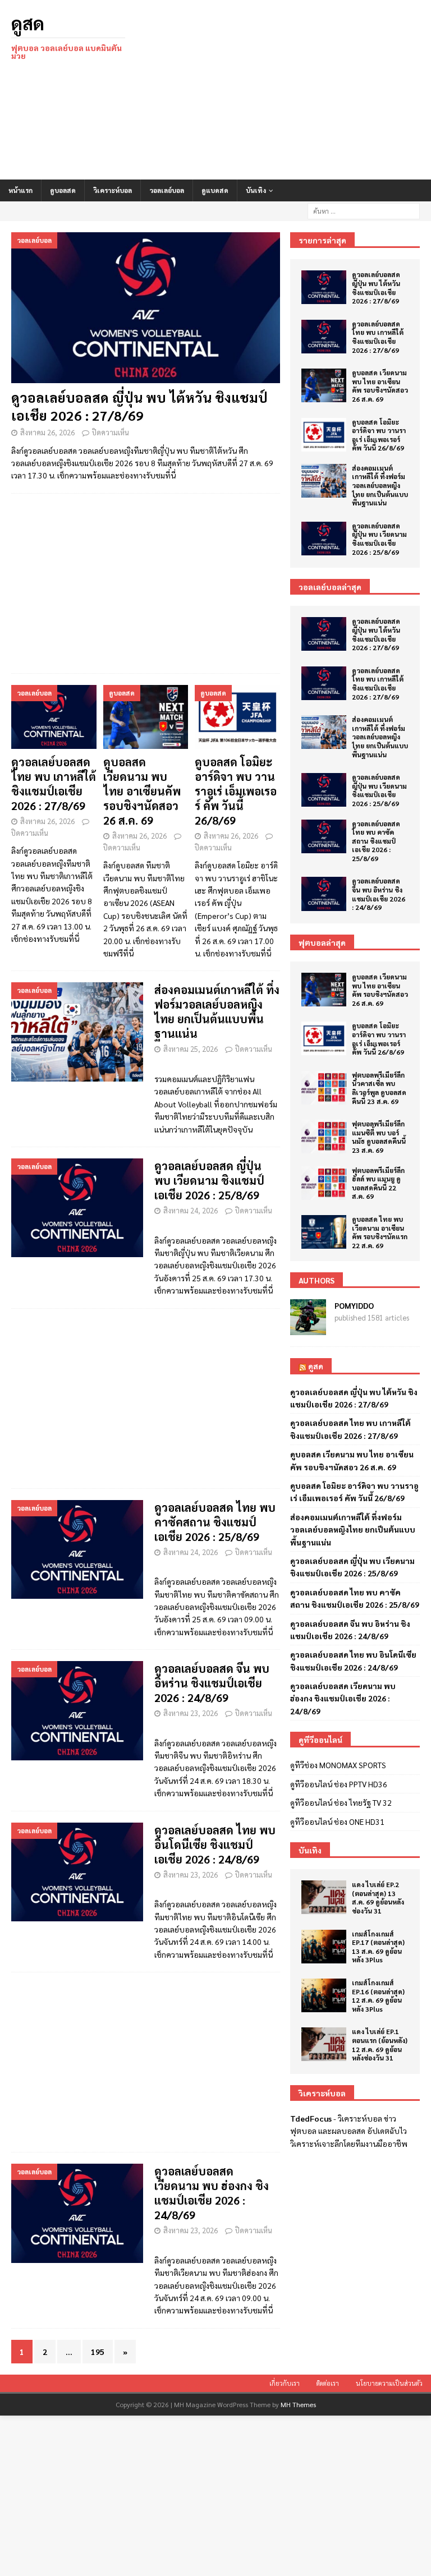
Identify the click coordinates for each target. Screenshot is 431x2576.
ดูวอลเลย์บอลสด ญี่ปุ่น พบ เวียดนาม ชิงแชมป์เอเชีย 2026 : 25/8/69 (209, 1180)
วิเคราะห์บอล (113, 190)
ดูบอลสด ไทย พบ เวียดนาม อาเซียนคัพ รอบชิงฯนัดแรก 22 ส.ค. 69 (380, 1232)
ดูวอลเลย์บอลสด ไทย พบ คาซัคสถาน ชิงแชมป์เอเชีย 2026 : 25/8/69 (215, 1522)
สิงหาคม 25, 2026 (191, 1049)
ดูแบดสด (215, 190)
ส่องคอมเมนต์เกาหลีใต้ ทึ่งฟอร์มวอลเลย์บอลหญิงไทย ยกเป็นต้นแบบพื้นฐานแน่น (217, 1011)
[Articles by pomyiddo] (308, 1329)
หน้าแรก (20, 190)
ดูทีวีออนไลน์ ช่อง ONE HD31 (337, 1821)
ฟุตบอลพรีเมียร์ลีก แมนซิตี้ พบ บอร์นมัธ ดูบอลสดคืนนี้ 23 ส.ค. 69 (379, 1137)
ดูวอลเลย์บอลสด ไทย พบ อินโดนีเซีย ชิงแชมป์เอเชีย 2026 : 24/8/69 (215, 1844)
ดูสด (316, 1366)
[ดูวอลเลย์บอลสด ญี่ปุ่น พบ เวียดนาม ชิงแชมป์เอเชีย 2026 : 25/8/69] (324, 539)
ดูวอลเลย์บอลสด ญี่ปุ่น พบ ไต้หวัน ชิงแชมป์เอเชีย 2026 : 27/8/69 (139, 406)
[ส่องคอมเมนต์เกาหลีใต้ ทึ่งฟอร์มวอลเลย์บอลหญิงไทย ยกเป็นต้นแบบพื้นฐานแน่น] (324, 481)
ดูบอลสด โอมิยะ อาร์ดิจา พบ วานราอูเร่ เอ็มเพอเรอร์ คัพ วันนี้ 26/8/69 (236, 791)
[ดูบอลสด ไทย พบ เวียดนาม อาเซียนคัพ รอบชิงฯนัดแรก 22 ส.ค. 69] (324, 1232)
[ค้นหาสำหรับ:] (364, 210)
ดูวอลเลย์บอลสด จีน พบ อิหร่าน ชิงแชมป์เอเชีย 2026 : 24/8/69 (212, 1683)
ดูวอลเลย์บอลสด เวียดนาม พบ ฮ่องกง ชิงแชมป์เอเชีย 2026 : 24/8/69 (212, 2193)
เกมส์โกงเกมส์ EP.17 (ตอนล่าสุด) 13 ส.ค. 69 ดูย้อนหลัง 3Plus (378, 1947)
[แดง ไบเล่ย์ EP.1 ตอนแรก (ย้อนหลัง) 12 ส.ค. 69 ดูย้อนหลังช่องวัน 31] (324, 2044)
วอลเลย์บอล (167, 190)
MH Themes (298, 2404)
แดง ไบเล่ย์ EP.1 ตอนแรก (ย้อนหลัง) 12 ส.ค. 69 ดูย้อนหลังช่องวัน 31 (380, 2044)
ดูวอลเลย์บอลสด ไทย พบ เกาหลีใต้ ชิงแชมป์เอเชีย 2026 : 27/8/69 (54, 784)
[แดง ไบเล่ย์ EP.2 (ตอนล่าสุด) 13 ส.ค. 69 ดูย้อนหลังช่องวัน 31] (324, 1897)
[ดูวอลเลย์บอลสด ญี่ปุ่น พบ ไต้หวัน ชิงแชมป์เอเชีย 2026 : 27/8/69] (146, 308)
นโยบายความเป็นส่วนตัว (389, 2383)
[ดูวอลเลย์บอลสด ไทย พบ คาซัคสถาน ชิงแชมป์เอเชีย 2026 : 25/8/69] (324, 836)
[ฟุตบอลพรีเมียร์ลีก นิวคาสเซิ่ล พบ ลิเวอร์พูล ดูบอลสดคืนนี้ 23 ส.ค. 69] (324, 1088)
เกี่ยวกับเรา (285, 2383)
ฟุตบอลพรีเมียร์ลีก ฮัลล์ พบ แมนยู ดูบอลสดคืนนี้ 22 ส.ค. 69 (378, 1183)
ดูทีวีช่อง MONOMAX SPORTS (338, 1765)
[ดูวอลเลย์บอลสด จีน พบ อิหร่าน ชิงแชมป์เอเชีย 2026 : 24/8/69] (324, 894)
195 (98, 2352)
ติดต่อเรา (328, 2383)
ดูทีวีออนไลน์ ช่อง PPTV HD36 (339, 1784)
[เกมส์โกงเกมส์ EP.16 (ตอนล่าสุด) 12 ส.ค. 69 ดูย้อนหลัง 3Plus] (324, 1995)
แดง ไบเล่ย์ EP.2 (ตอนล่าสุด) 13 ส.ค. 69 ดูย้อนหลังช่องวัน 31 (378, 1898)
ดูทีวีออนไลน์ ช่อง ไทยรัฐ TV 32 (341, 1802)
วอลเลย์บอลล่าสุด (330, 587)
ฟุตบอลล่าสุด (322, 942)
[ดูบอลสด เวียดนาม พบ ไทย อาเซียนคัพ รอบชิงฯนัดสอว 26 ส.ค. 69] (146, 717)
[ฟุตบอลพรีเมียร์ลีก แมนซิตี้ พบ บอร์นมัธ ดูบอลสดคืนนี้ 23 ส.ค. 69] (324, 1137)
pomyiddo (354, 1305)
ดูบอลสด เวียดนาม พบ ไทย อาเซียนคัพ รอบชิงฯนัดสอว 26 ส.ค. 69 (142, 791)
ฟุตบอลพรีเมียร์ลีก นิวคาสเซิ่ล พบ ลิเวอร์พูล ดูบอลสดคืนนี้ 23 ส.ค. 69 (379, 1088)
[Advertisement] (289, 90)
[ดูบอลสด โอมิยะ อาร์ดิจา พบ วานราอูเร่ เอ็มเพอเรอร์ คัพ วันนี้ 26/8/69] (237, 717)
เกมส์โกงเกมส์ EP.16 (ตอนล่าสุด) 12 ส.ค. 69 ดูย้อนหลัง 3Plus (378, 1996)
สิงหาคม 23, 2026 (191, 1713)
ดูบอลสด (63, 190)
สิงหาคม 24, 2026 (191, 1210)
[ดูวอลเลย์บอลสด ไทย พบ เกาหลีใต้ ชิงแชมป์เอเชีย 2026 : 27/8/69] (54, 717)
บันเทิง (256, 190)
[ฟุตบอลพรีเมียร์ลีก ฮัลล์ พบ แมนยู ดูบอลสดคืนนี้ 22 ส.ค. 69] (324, 1183)
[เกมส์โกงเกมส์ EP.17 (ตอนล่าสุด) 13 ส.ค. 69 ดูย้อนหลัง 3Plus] (324, 1947)
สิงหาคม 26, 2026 (47, 432)
